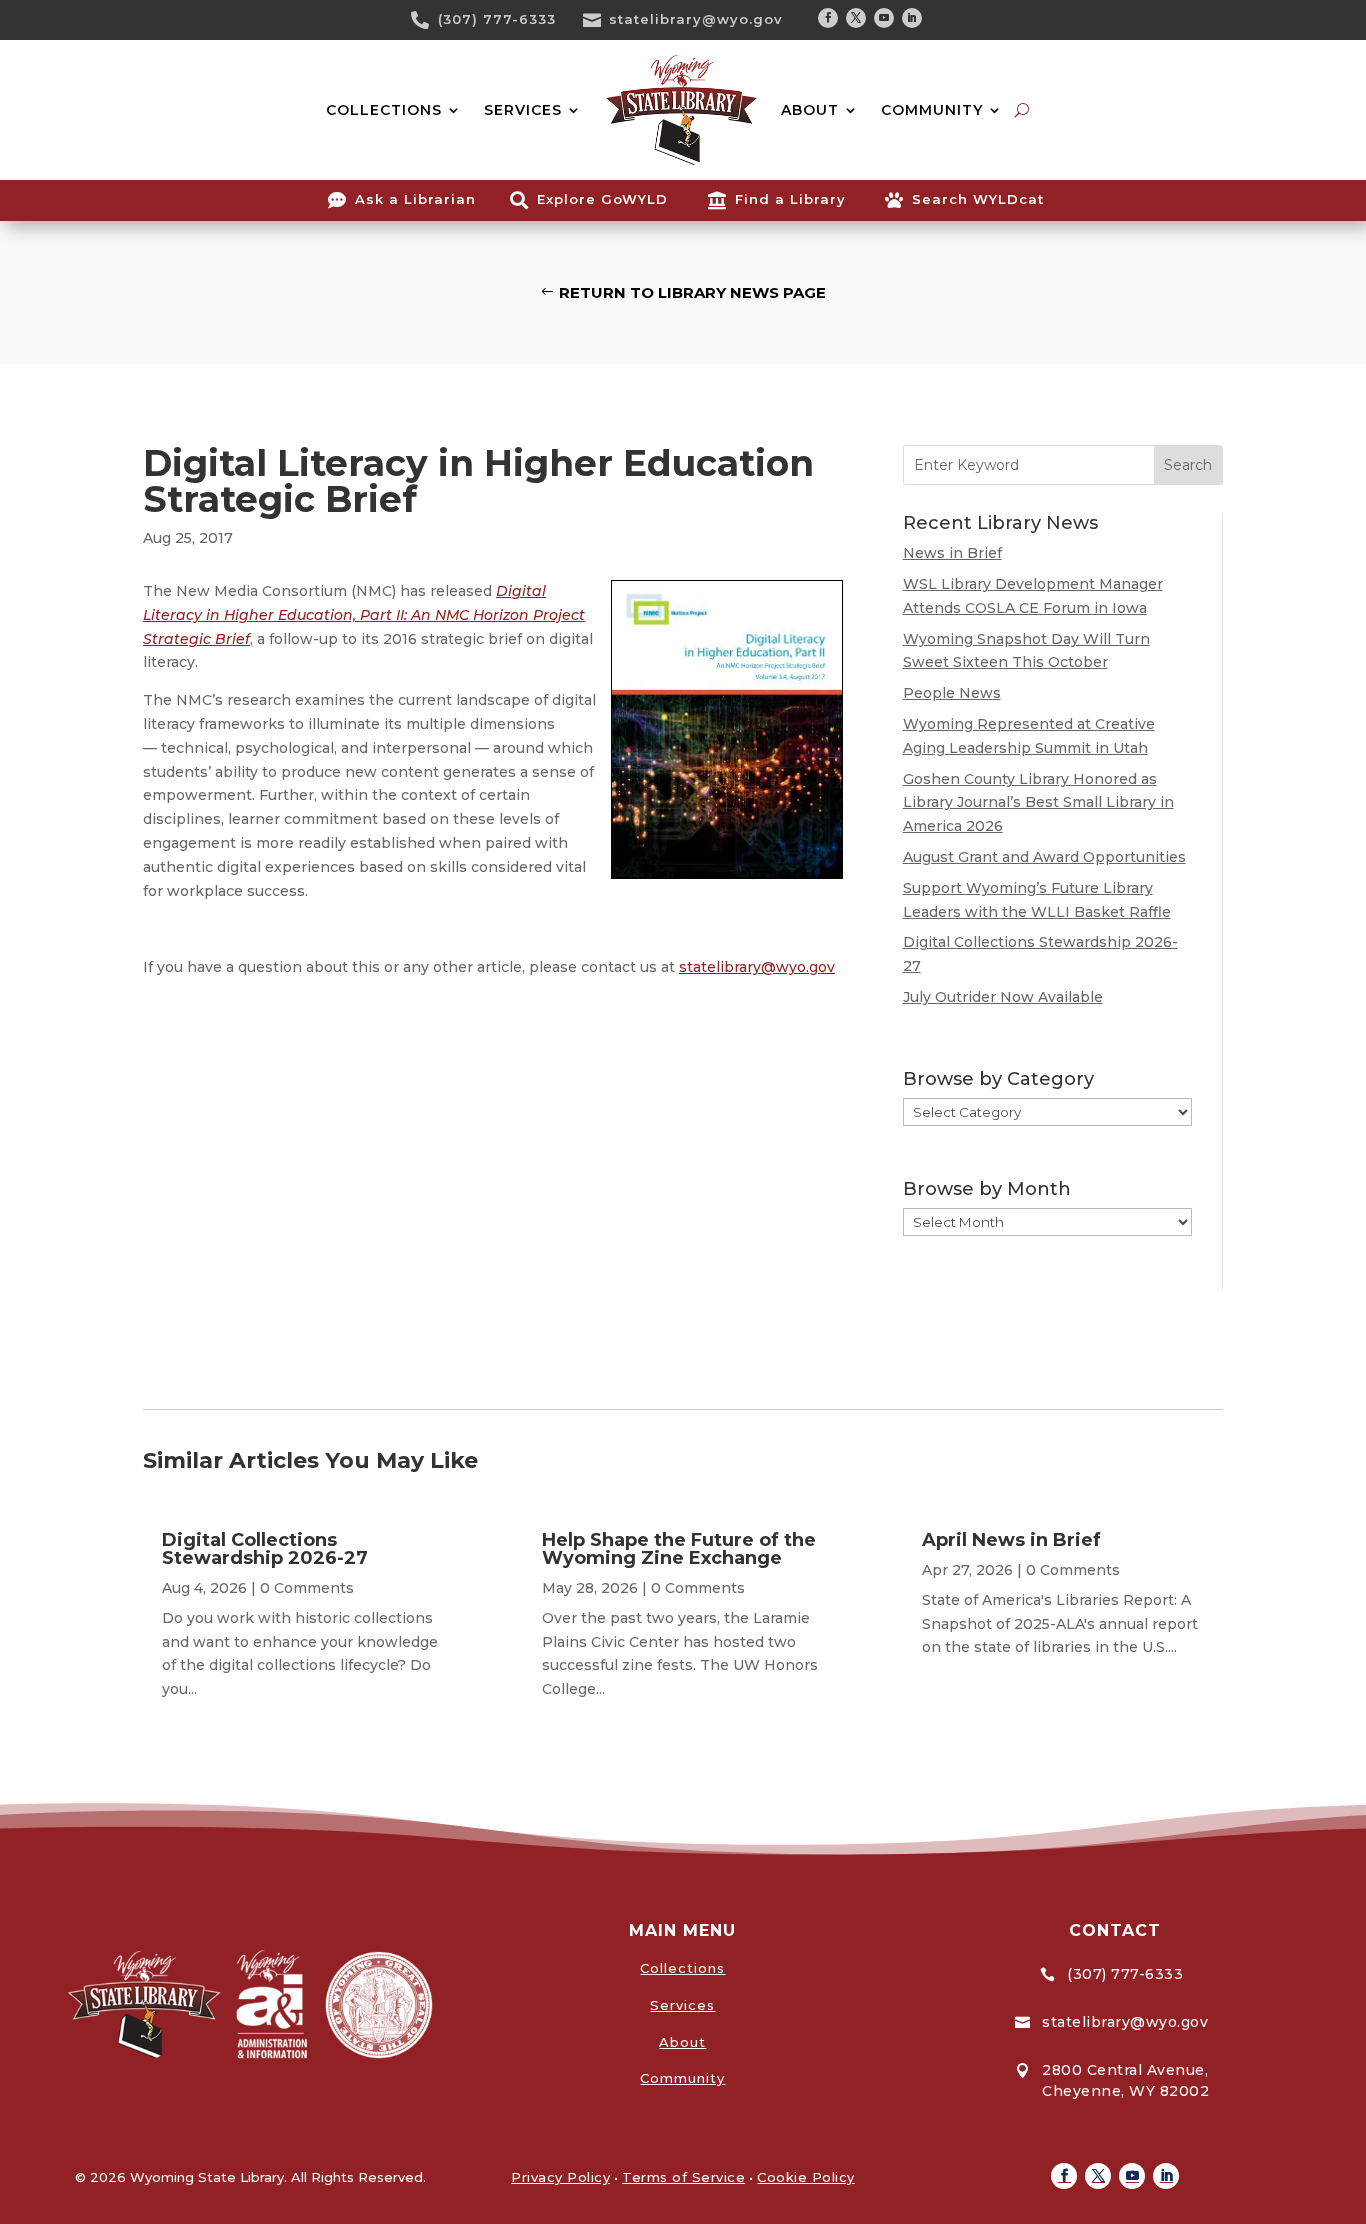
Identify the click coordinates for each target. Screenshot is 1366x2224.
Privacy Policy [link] (560, 2177)
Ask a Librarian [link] (415, 199)
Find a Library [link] (790, 199)
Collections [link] (682, 1968)
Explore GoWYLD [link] (602, 199)
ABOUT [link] (810, 110)
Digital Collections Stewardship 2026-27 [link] (265, 1549)
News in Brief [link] (952, 553)
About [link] (682, 2042)
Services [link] (682, 2005)
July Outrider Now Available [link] (1003, 997)
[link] (427, 20)
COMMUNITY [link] (932, 110)
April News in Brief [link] (1011, 1540)
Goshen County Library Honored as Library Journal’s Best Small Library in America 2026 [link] (1038, 803)
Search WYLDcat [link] (978, 199)
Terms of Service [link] (683, 2177)
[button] (828, 18)
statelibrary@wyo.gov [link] (696, 19)
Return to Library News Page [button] (692, 292)
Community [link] (682, 2078)
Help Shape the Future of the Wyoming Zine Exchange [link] (679, 1549)
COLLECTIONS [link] (384, 110)
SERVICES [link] (523, 110)
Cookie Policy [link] (806, 2177)
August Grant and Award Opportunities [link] (1044, 857)
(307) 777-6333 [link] (497, 19)
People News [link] (952, 693)
